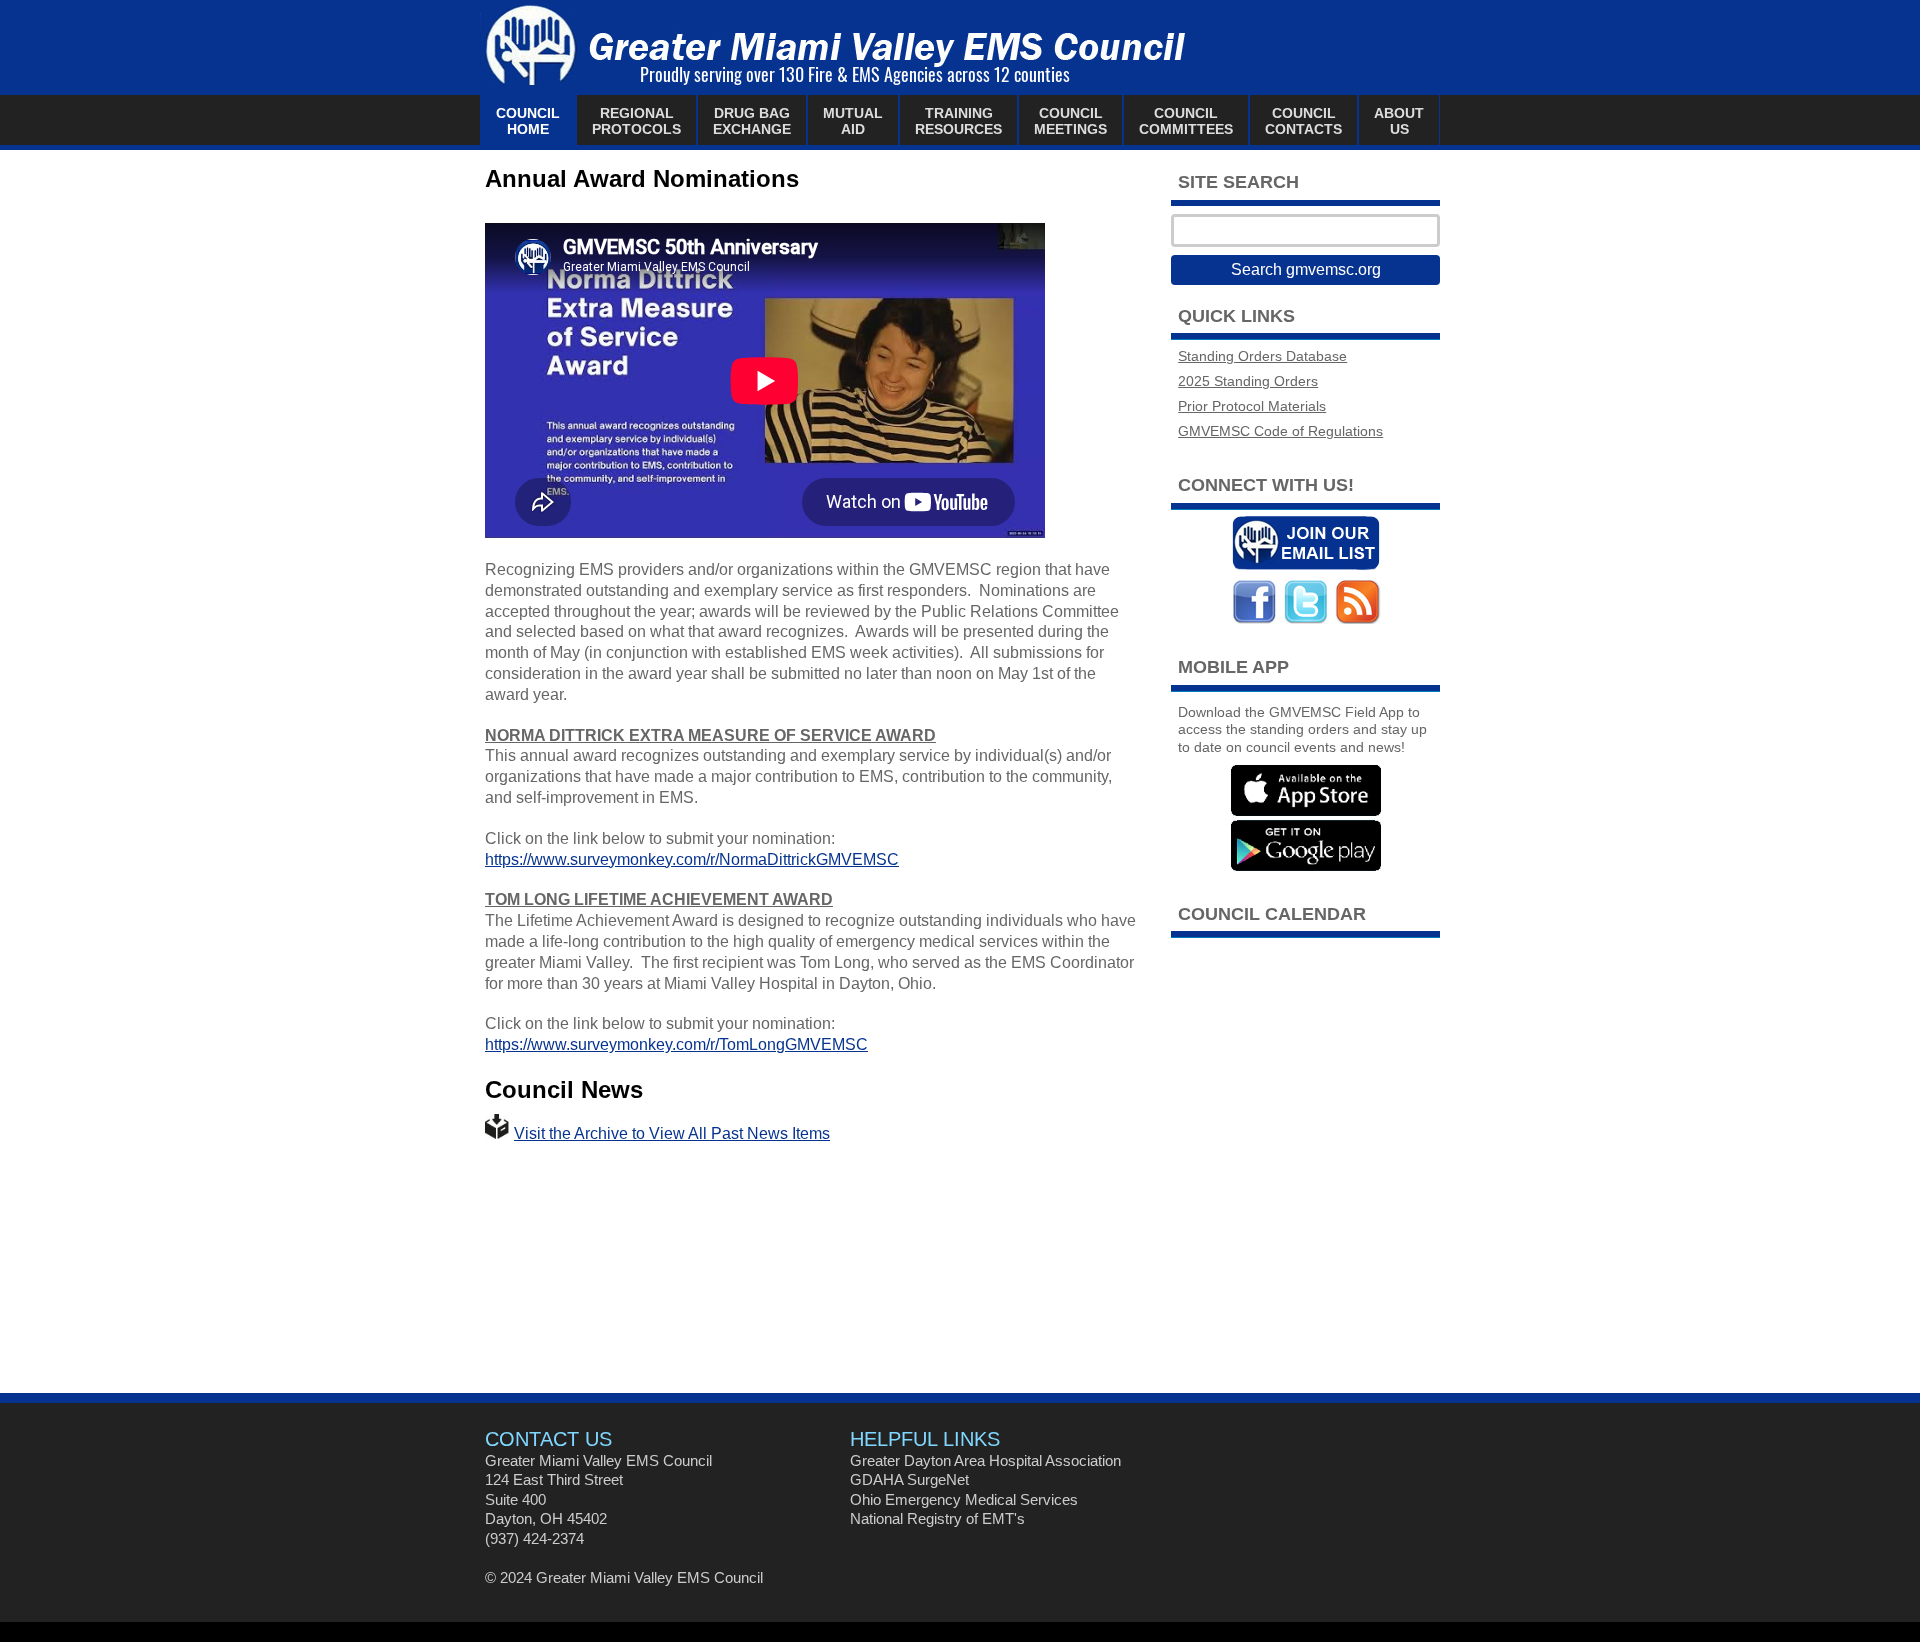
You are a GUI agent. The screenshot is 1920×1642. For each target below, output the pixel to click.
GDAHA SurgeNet (909, 1479)
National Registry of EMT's (937, 1518)
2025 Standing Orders (1248, 381)
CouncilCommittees (1186, 121)
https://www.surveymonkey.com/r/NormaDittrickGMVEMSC (692, 859)
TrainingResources (958, 121)
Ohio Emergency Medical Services (964, 1499)
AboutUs (1399, 121)
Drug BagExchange (752, 121)
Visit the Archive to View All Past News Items (672, 1133)
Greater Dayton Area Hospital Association (985, 1460)
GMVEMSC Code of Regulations (1280, 431)
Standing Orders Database (1262, 356)
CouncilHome (528, 121)
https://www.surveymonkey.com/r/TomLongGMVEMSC (676, 1044)
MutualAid (853, 121)
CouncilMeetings (1070, 121)
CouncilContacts (1303, 121)
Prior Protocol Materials (1252, 406)
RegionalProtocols (636, 121)
